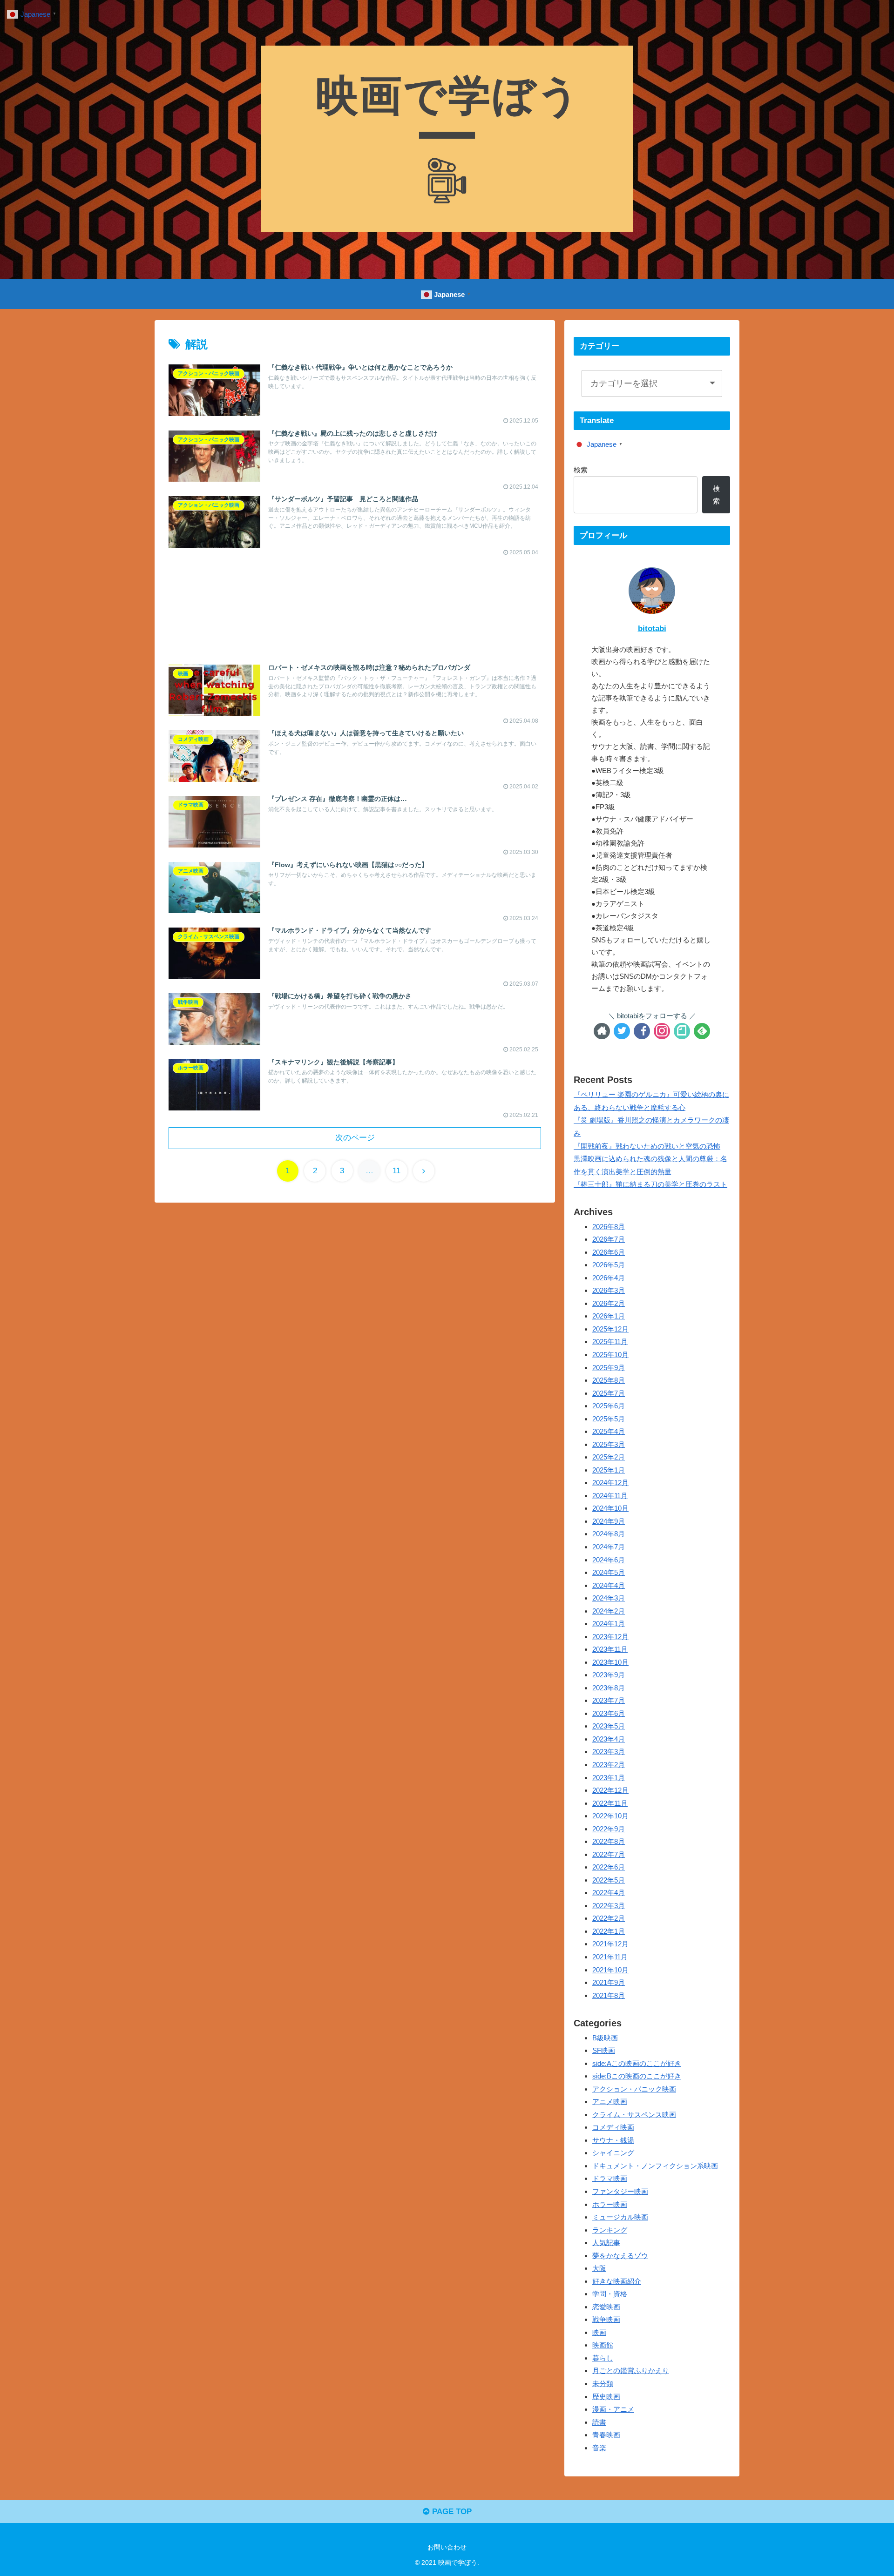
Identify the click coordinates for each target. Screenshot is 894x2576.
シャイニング (613, 2153)
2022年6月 (609, 1867)
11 (396, 1171)
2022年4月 (609, 1893)
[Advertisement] (355, 601)
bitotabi (652, 629)
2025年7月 (609, 1393)
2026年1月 (609, 1316)
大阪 (599, 2269)
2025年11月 (610, 1342)
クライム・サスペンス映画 (634, 2115)
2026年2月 (609, 1303)
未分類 (603, 2384)
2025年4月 (609, 1432)
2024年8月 (609, 1534)
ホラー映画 (610, 2204)
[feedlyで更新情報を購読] (702, 1031)
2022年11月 (610, 1803)
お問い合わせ (447, 2547)
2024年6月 (609, 1560)
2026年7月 (609, 1240)
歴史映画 (606, 2397)
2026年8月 (609, 1227)
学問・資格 (610, 2294)
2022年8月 (609, 1842)
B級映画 (605, 2038)
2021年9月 (609, 1983)
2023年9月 (609, 1675)
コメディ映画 (613, 2128)
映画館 (603, 2345)
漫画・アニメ (613, 2410)
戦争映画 (606, 2320)
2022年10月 (610, 1816)
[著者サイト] (602, 1031)
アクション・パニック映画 (634, 2089)
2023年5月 (609, 1726)
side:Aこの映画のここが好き (637, 2063)
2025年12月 (610, 1329)
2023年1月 (609, 1778)
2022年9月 (609, 1829)
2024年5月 (609, 1573)
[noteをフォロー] (682, 1031)
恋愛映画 (606, 2307)
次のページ (355, 1138)
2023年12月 (610, 1637)
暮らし (603, 2358)
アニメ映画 (610, 2102)
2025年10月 (610, 1355)
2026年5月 (609, 1265)
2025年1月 (609, 1470)
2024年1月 (609, 1624)
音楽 (599, 2448)
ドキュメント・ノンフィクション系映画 (655, 2166)
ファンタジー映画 (620, 2191)
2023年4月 (609, 1739)
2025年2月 (609, 1457)
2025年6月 (609, 1406)
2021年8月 (609, 1995)
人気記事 (606, 2243)
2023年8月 (609, 1688)
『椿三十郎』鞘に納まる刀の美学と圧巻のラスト (650, 1184)
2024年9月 (609, 1521)
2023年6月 (609, 1713)
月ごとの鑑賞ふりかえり (631, 2371)
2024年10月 (610, 1509)
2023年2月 (609, 1765)
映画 (599, 2332)
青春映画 (606, 2435)
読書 (599, 2422)
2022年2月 (609, 1919)
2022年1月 (609, 1931)
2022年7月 (609, 1854)
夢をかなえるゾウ (620, 2256)
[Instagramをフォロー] (662, 1031)
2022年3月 (609, 1906)
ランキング (610, 2230)
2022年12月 (610, 1791)
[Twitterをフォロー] (622, 1031)
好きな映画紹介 (617, 2281)
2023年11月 (610, 1650)
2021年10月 (610, 1970)
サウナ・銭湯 (613, 2140)
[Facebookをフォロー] (642, 1031)
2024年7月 (609, 1547)
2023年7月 (609, 1701)
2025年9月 (609, 1368)
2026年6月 (609, 1252)
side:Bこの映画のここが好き (637, 2076)
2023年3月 (609, 1752)
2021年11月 (610, 1957)
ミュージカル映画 (620, 2217)
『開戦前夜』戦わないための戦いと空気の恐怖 (647, 1146)
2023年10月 (610, 1662)
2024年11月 (610, 1496)
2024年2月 (609, 1611)
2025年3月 (609, 1444)
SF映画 (604, 2051)
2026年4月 (609, 1278)
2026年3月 (609, 1291)
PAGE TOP (451, 2512)
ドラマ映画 (610, 2179)
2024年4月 (609, 1585)
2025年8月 (609, 1381)
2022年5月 (609, 1880)
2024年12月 (610, 1483)
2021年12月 (610, 1944)
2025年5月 (609, 1419)
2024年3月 (609, 1598)
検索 (581, 470)
